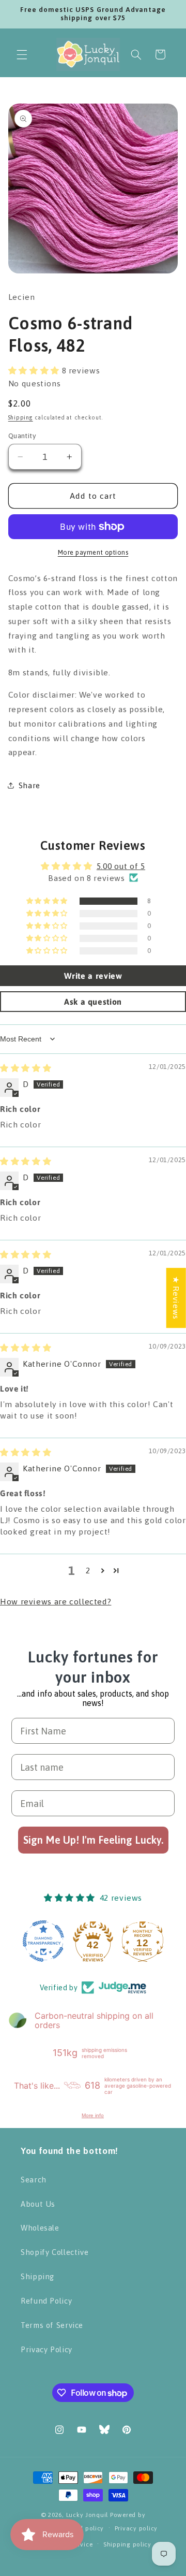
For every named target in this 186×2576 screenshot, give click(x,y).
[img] (26, 1068)
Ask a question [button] (93, 1002)
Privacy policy (136, 2528)
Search (34, 2180)
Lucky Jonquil (87, 2515)
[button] (22, 54)
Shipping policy (127, 2544)
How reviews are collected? (56, 1601)
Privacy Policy (47, 2349)
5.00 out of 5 (121, 866)
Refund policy (83, 2528)
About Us (38, 2204)
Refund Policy (46, 2301)
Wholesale (40, 2228)
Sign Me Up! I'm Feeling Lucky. (93, 1840)
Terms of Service (52, 2325)
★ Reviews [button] (176, 1298)
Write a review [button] (93, 976)
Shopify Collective (55, 2252)
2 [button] (88, 1570)
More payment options (93, 552)
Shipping (21, 417)
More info (93, 2115)
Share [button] (29, 785)
